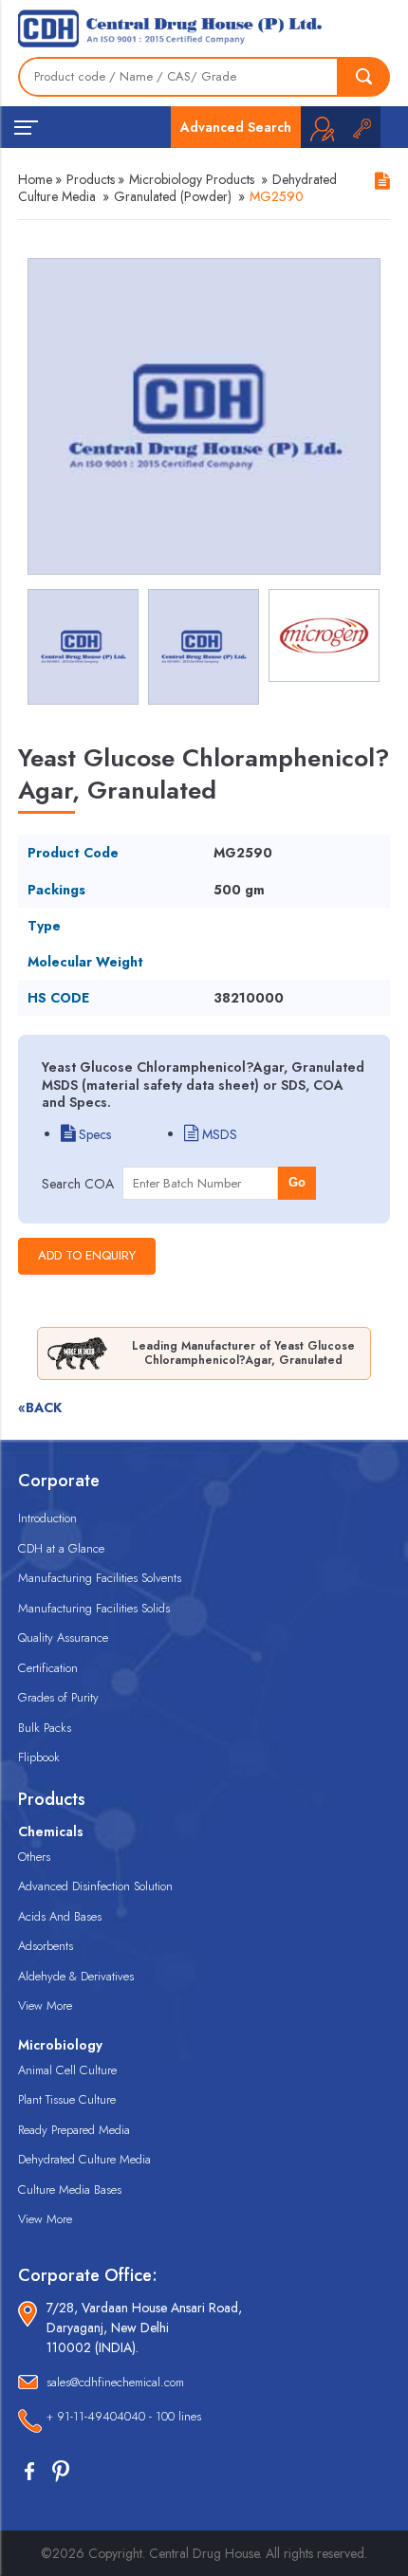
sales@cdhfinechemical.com (115, 2382)
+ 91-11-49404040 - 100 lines (124, 2416)
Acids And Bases (60, 1916)
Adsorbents (46, 1946)
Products (91, 179)
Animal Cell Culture (67, 2070)
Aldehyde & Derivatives (76, 1976)
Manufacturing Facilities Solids (94, 1608)
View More (45, 2006)
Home (35, 179)
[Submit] (364, 77)
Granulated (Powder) (173, 196)
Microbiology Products (192, 179)
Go (297, 1182)
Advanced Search (236, 127)
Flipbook (39, 1757)
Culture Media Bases (70, 2190)
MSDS (218, 1134)
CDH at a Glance (61, 1548)
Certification (48, 1668)
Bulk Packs (45, 1728)
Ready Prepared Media (74, 2130)
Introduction (47, 1518)
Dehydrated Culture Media (84, 2159)
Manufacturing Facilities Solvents (100, 1578)
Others (34, 1857)
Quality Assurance (63, 1638)
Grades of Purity (58, 1697)
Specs (93, 1134)
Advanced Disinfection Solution (95, 1886)
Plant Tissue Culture (67, 2099)
